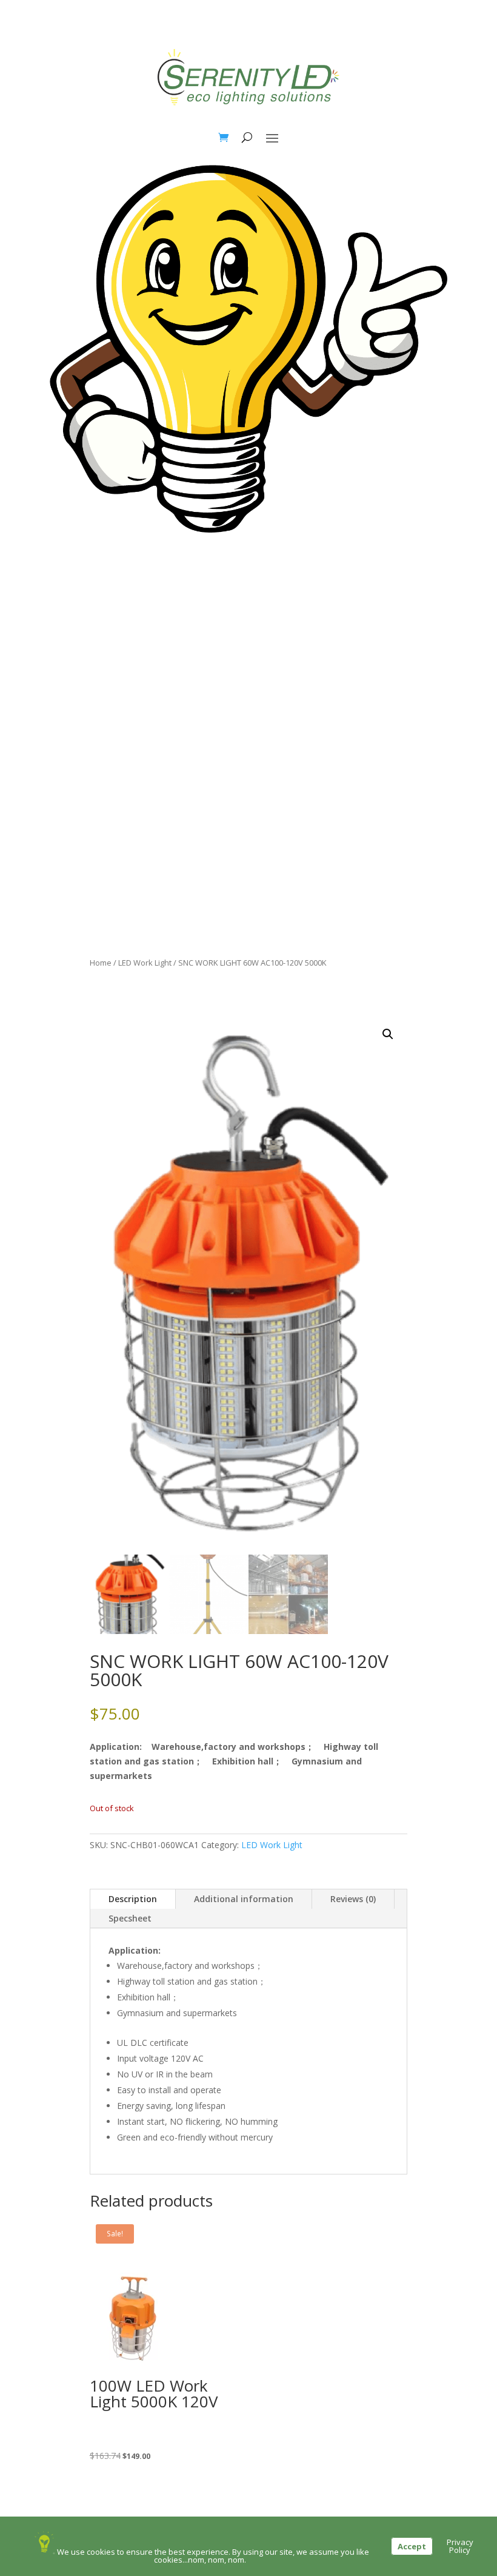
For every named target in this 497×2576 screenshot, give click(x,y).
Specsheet (130, 1918)
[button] (388, 1034)
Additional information (244, 1899)
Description (133, 1899)
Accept (412, 2546)
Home (101, 963)
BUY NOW (248, 566)
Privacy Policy (460, 2546)
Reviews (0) (353, 1899)
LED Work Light (145, 963)
